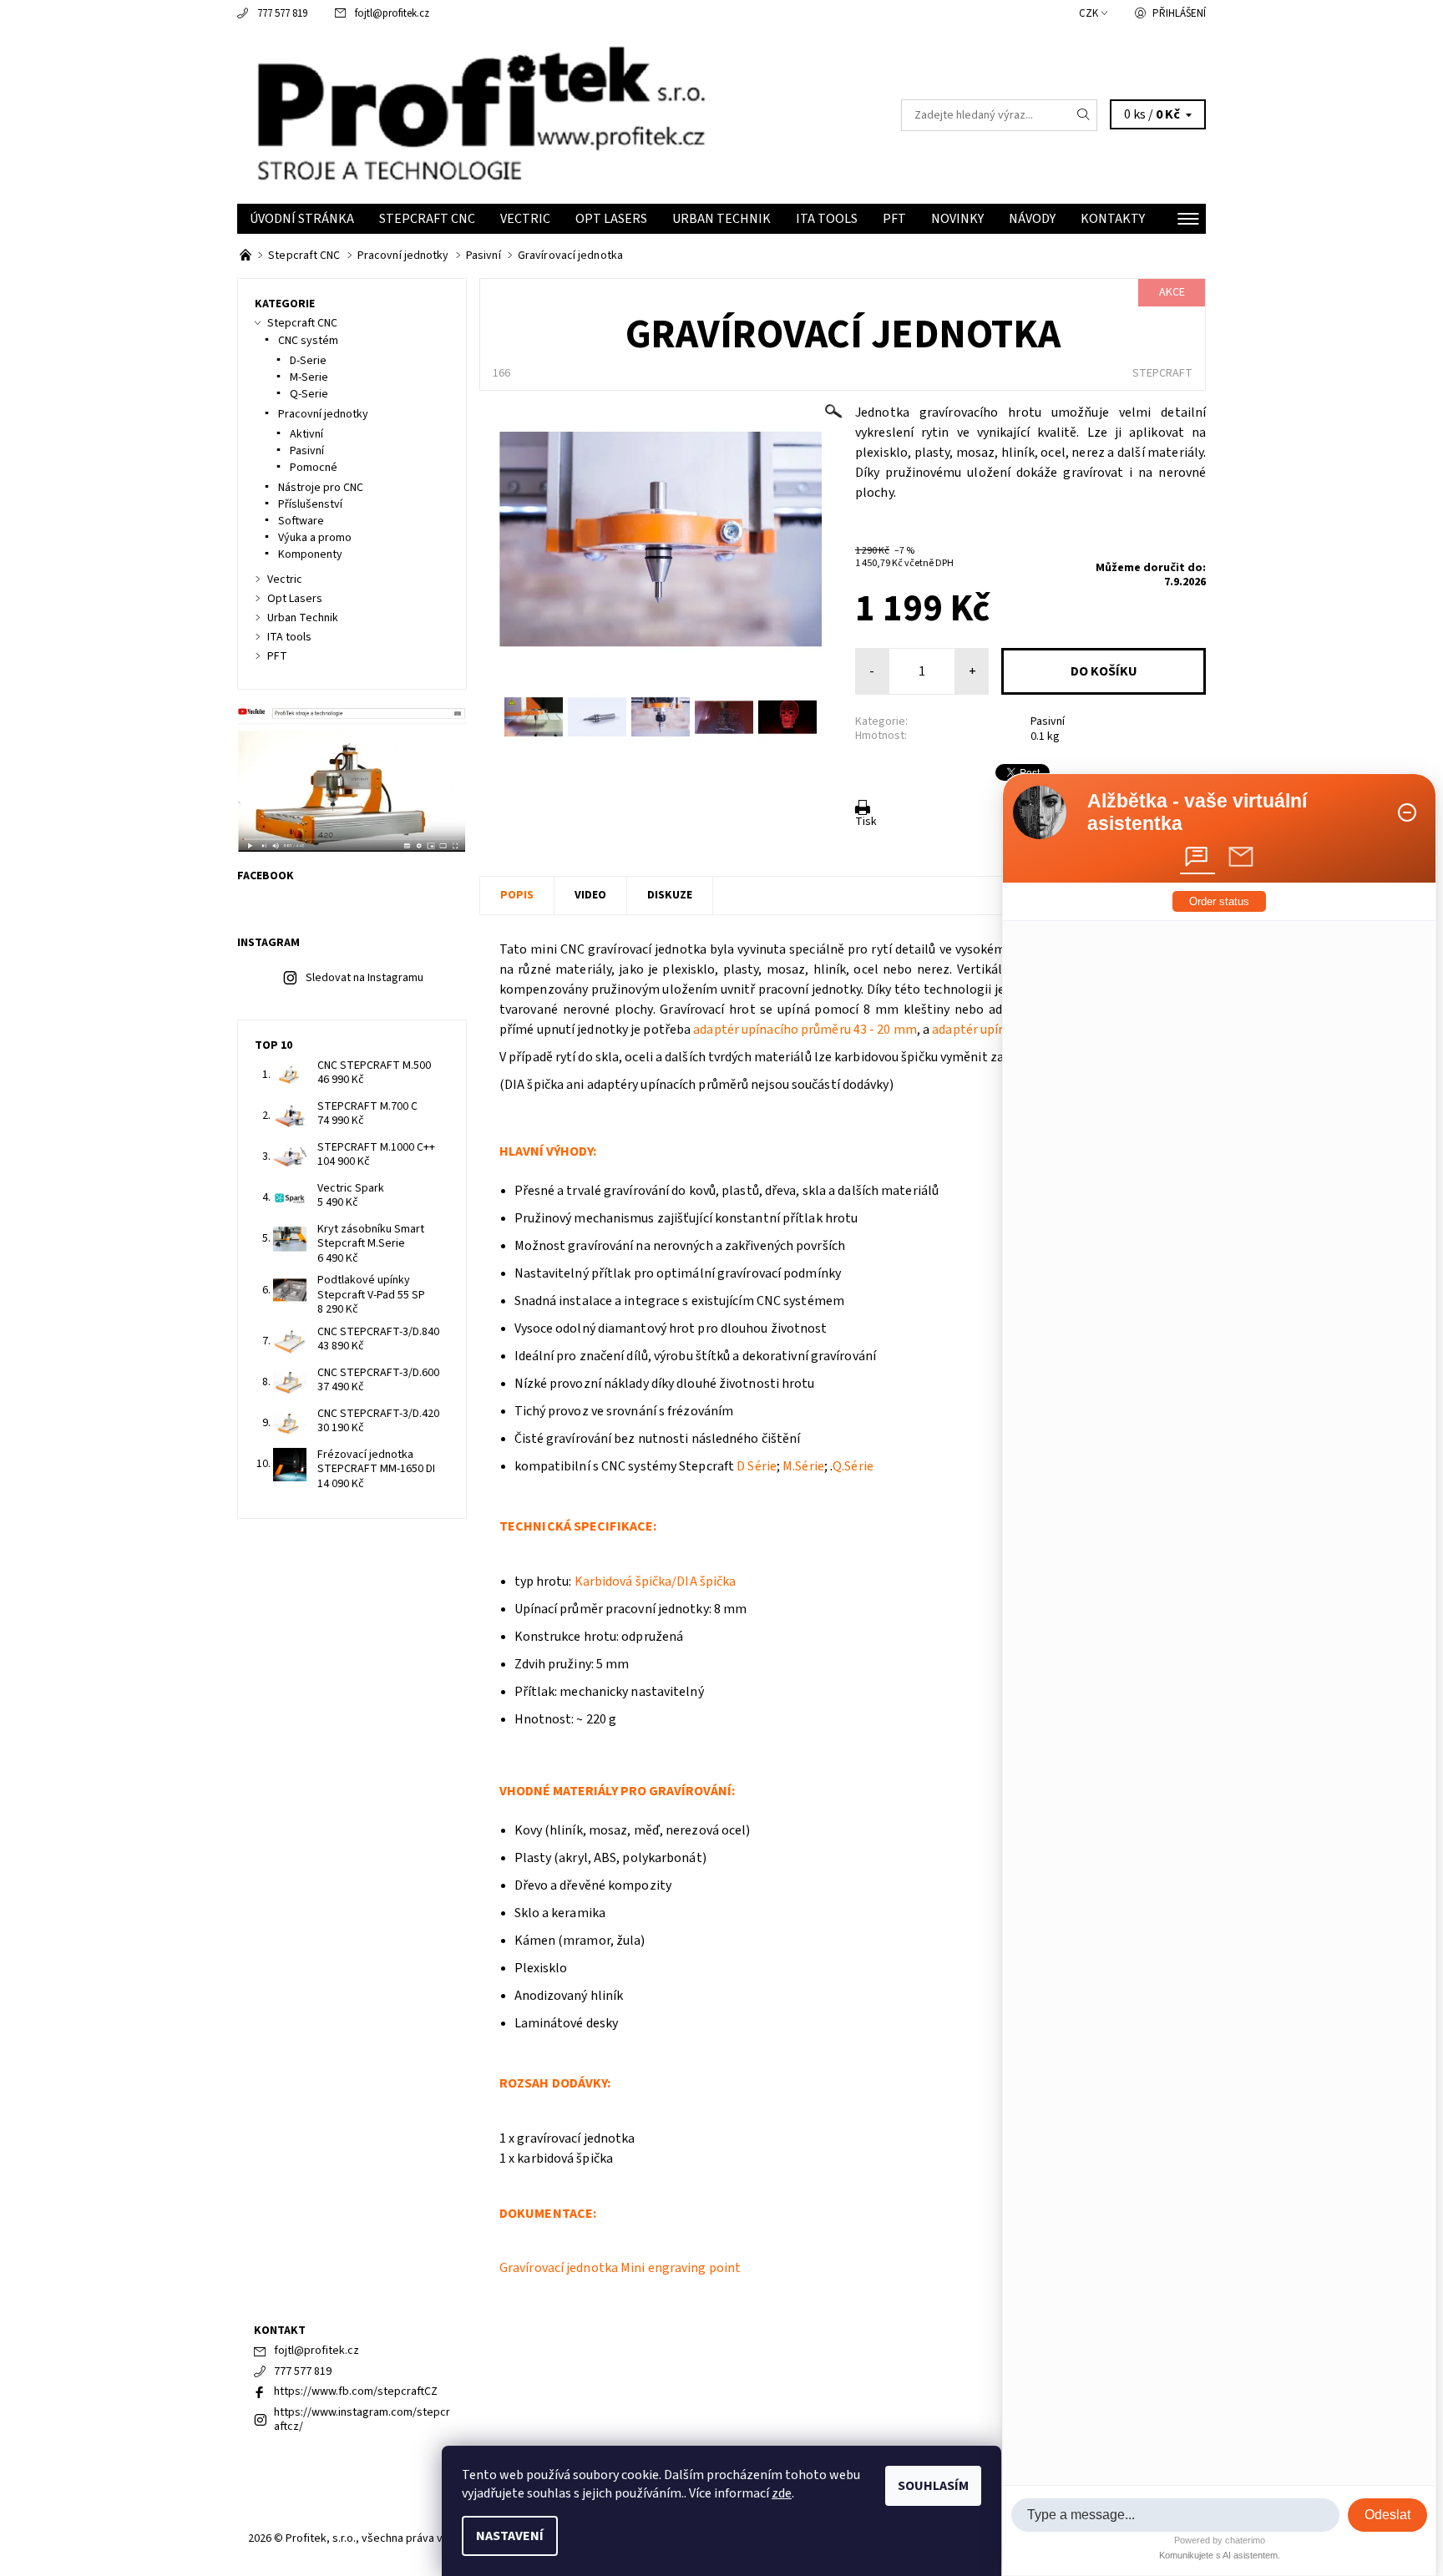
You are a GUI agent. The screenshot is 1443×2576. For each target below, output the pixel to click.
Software (301, 521)
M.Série (803, 1466)
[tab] (1197, 857)
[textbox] (1175, 2515)
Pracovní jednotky (323, 414)
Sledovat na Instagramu (365, 978)
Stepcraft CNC (427, 219)
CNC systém (308, 341)
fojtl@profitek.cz (392, 13)
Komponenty (310, 554)
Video (590, 895)
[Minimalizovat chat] (1407, 812)
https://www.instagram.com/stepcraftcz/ (362, 2420)
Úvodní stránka (302, 219)
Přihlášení (1179, 13)
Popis (517, 895)
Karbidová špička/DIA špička (656, 1582)
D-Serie (308, 361)
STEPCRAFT (1162, 373)
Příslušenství (310, 504)
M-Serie (309, 377)
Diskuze (670, 895)
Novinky (957, 219)
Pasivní (1048, 721)
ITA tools (827, 219)
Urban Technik (721, 219)
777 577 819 (282, 13)
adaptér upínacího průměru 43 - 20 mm (805, 1030)
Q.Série (853, 1466)
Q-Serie (309, 394)
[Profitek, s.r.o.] (479, 114)
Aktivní (306, 434)
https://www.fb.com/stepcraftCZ (356, 2391)
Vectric (525, 219)
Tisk (866, 822)
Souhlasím (933, 2486)
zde (782, 2493)
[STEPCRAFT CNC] (247, 256)
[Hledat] (1084, 115)
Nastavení (510, 2536)
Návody (1032, 219)
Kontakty (1113, 219)
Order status (1219, 901)
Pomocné (314, 468)
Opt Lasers (611, 219)
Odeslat (1387, 2515)
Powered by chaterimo (1220, 2540)
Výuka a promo (315, 538)
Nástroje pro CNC (321, 488)
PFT (894, 219)
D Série (757, 1466)
